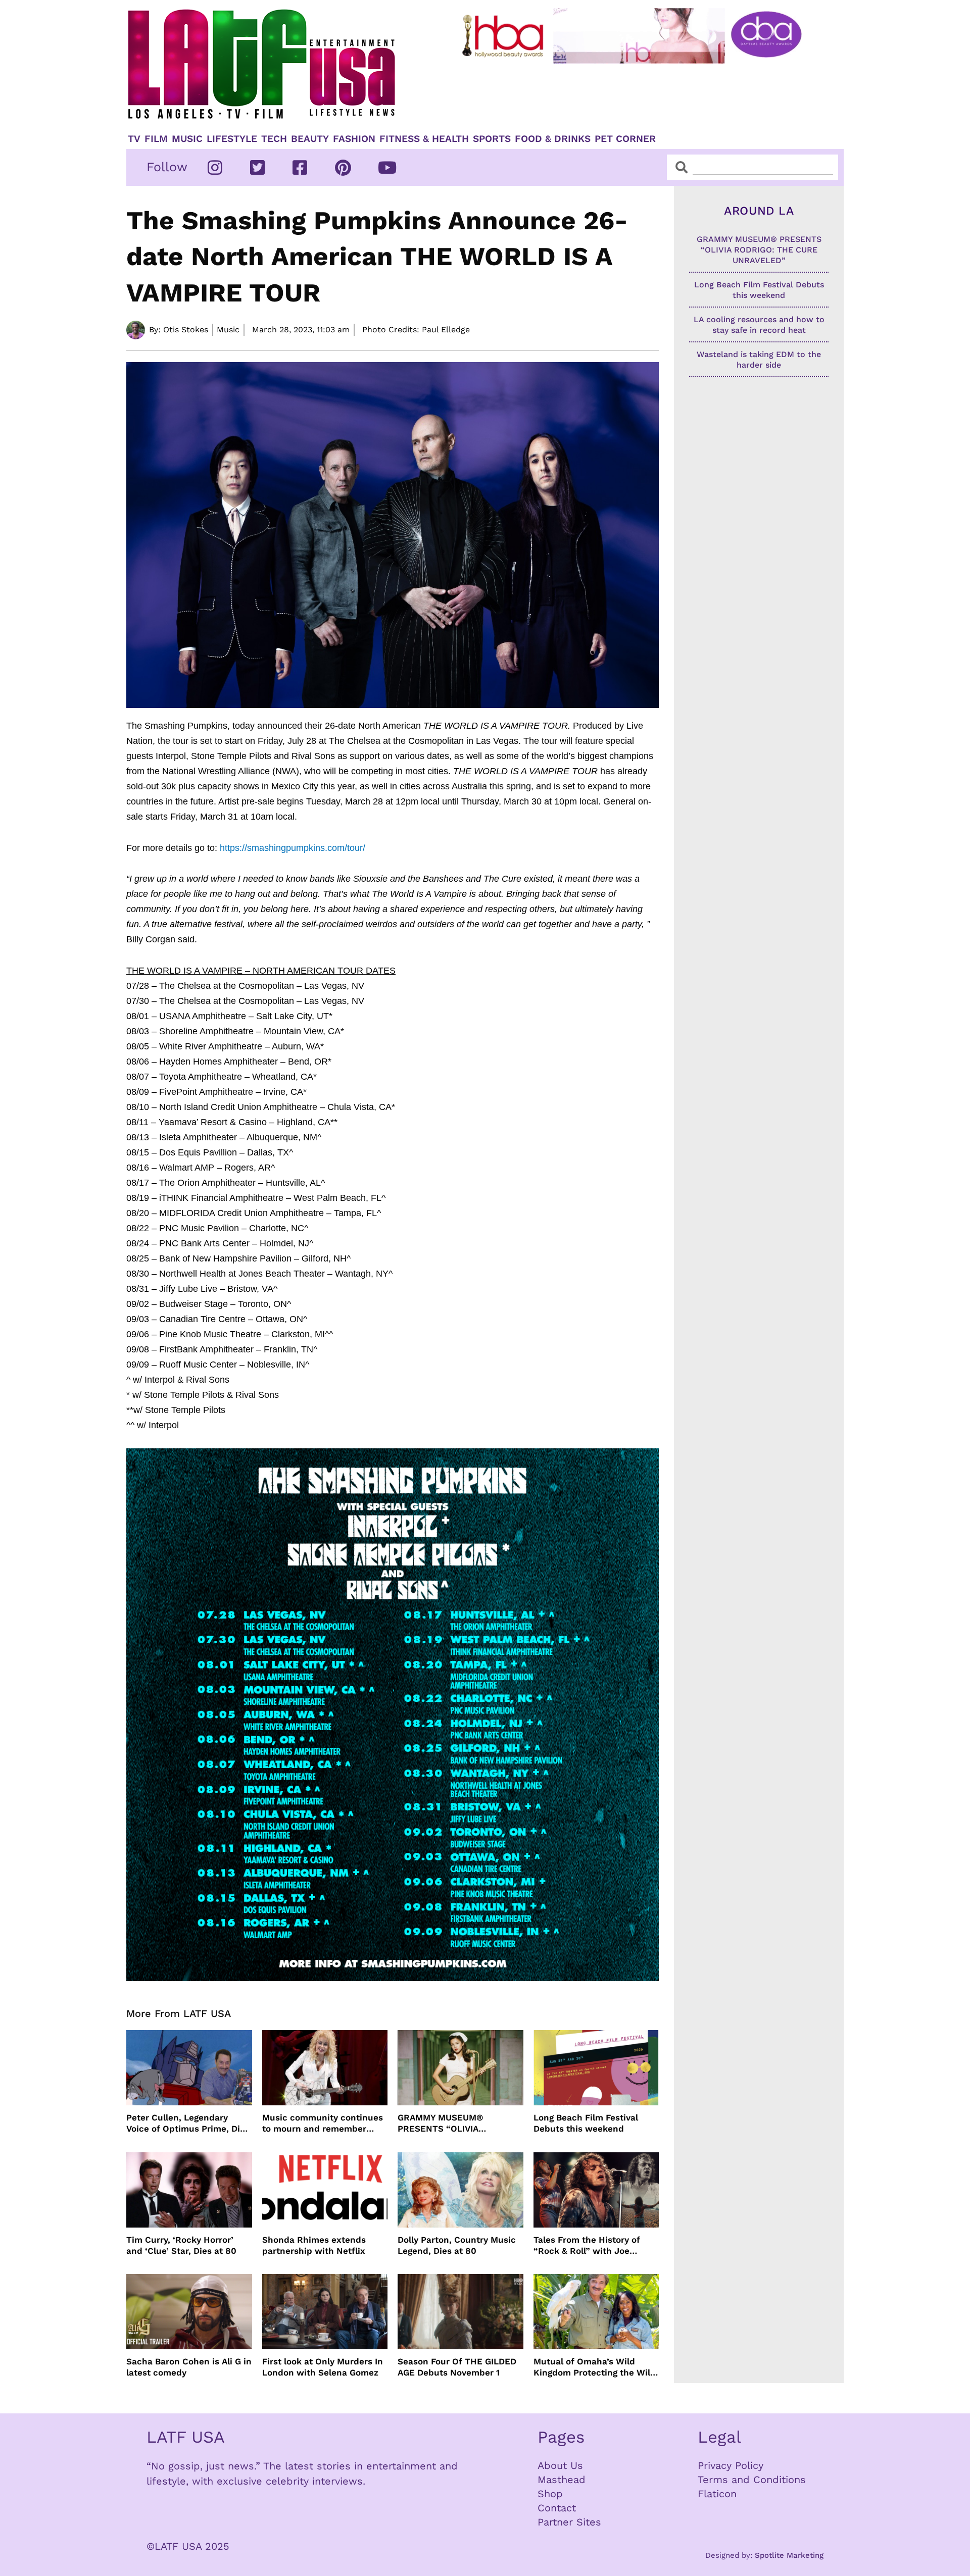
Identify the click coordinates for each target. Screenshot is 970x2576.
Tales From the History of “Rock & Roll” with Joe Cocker (587, 2245)
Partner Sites (569, 2522)
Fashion (354, 139)
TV (134, 139)
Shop (550, 2494)
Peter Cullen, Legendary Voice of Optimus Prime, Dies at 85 (188, 2123)
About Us (560, 2465)
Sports (492, 139)
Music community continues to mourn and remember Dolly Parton (323, 2123)
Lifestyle (232, 139)
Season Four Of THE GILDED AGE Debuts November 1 (457, 2367)
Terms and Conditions (752, 2480)
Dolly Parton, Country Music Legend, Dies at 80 (457, 2245)
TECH (274, 139)
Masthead (562, 2480)
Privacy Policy (731, 2465)
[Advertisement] (640, 94)
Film (156, 139)
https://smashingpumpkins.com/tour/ (293, 848)
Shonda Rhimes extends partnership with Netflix (314, 2245)
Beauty (310, 139)
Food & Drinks (553, 139)
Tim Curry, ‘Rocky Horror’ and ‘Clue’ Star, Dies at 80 (181, 2245)
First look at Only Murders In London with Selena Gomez (323, 2367)
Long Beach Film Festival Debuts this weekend (586, 2123)
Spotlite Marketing (789, 2555)
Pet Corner (625, 139)
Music (187, 139)
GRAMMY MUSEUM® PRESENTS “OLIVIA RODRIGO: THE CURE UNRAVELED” (442, 2123)
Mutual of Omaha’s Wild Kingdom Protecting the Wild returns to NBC (595, 2367)
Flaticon (717, 2494)
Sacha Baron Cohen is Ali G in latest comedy (189, 2367)
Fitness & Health (424, 139)
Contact (557, 2508)
